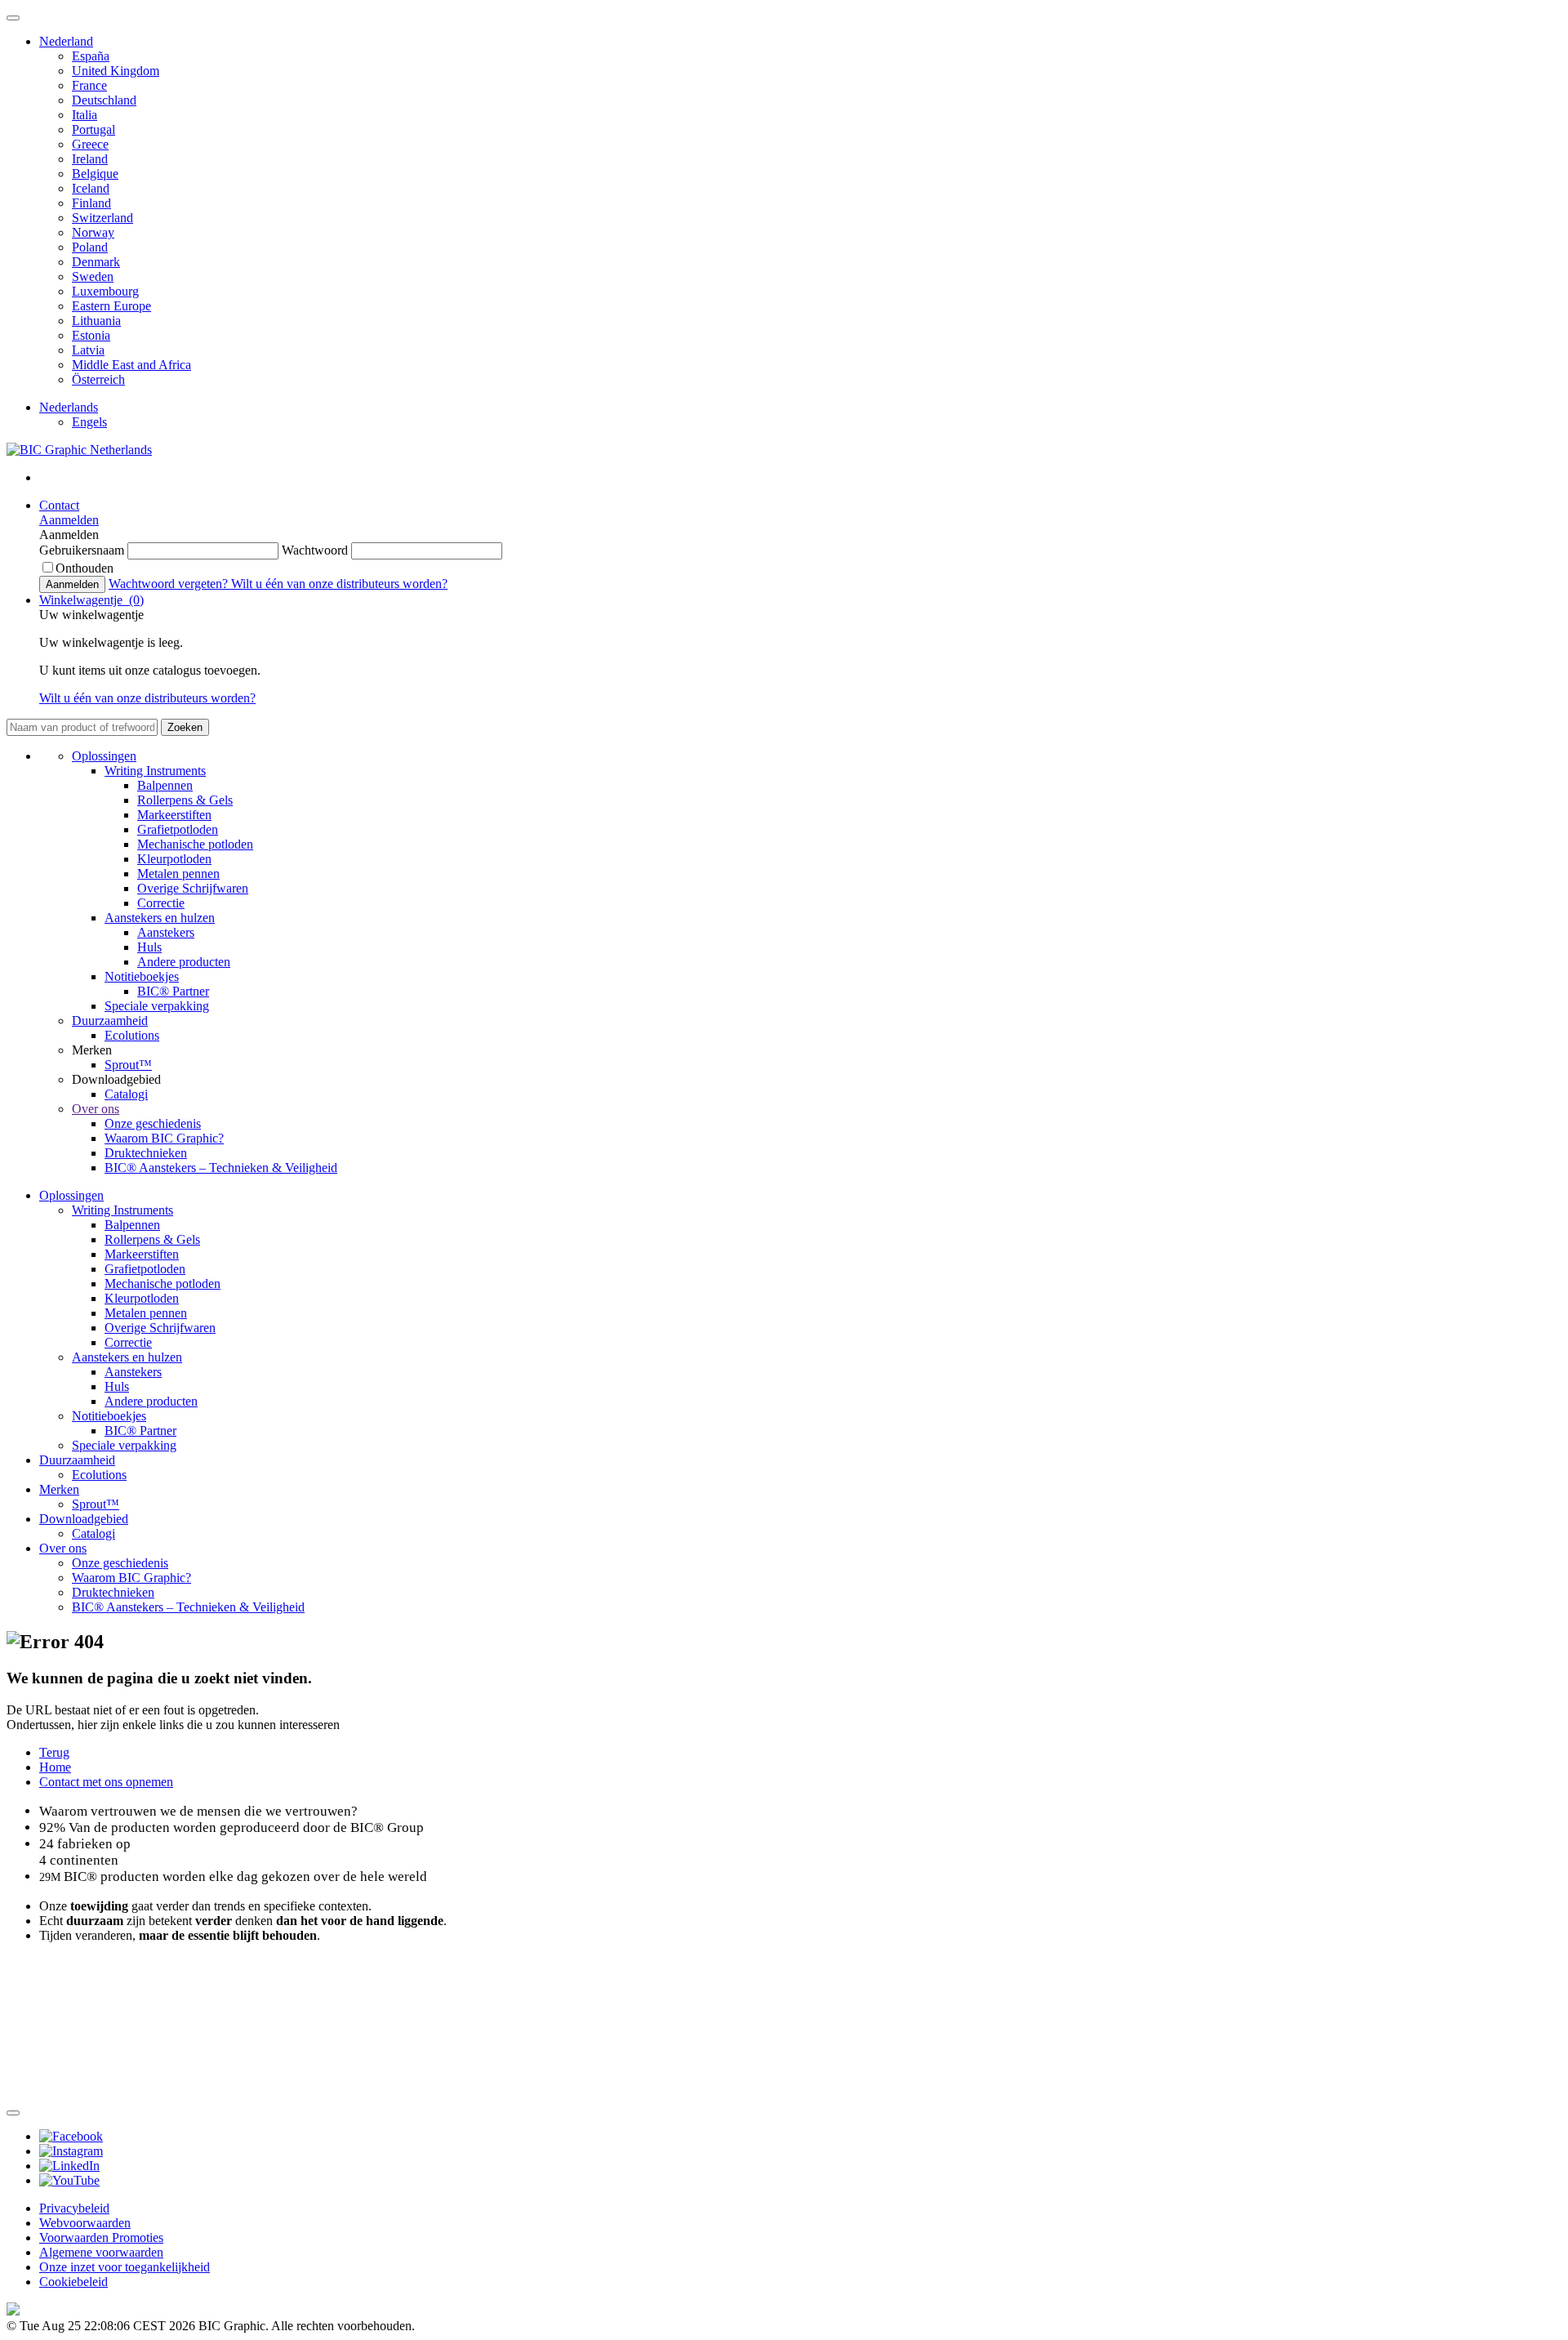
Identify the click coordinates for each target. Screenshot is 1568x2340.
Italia (85, 115)
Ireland (90, 159)
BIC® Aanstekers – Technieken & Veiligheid (221, 1168)
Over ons (96, 1109)
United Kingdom (116, 71)
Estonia (91, 335)
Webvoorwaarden (85, 2223)
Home (55, 1767)
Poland (90, 247)
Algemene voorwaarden (101, 2252)
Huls (149, 947)
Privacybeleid (74, 2208)
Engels (89, 422)
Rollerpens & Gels (185, 800)
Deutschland (104, 100)
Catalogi (126, 1094)
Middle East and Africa (131, 365)
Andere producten (184, 962)
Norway (93, 232)
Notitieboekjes (142, 976)
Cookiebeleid (73, 2282)
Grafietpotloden (178, 829)
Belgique (95, 174)
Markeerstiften (174, 815)
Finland (91, 203)
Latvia (88, 350)
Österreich (98, 379)
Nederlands (69, 407)
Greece (90, 144)
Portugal (94, 129)
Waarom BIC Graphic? (164, 1138)
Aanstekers (166, 932)
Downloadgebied (84, 1519)
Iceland (91, 188)
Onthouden (85, 568)
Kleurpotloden (174, 859)
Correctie (161, 903)
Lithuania (96, 321)
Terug (54, 1752)
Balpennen (165, 785)
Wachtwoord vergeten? (170, 584)
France (89, 85)
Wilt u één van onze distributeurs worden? (339, 584)
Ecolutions (132, 1035)
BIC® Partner (173, 991)
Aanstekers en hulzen (160, 918)
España (91, 56)
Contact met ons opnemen (106, 1782)
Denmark (96, 262)
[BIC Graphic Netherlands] (79, 450)
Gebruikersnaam (83, 550)
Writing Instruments (155, 771)
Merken (59, 1489)
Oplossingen (104, 756)
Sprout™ (128, 1065)
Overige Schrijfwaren (193, 888)
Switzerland (102, 218)
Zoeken (185, 727)
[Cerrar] (13, 2113)
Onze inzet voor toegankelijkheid (125, 2267)
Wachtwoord (316, 550)
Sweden (93, 276)
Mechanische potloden (195, 844)
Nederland (66, 41)
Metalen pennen (178, 874)
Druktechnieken (146, 1153)
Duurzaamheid (110, 1021)
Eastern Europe (111, 306)
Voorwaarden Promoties (101, 2237)
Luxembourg (105, 291)
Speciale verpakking (157, 1006)
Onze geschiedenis (153, 1123)
